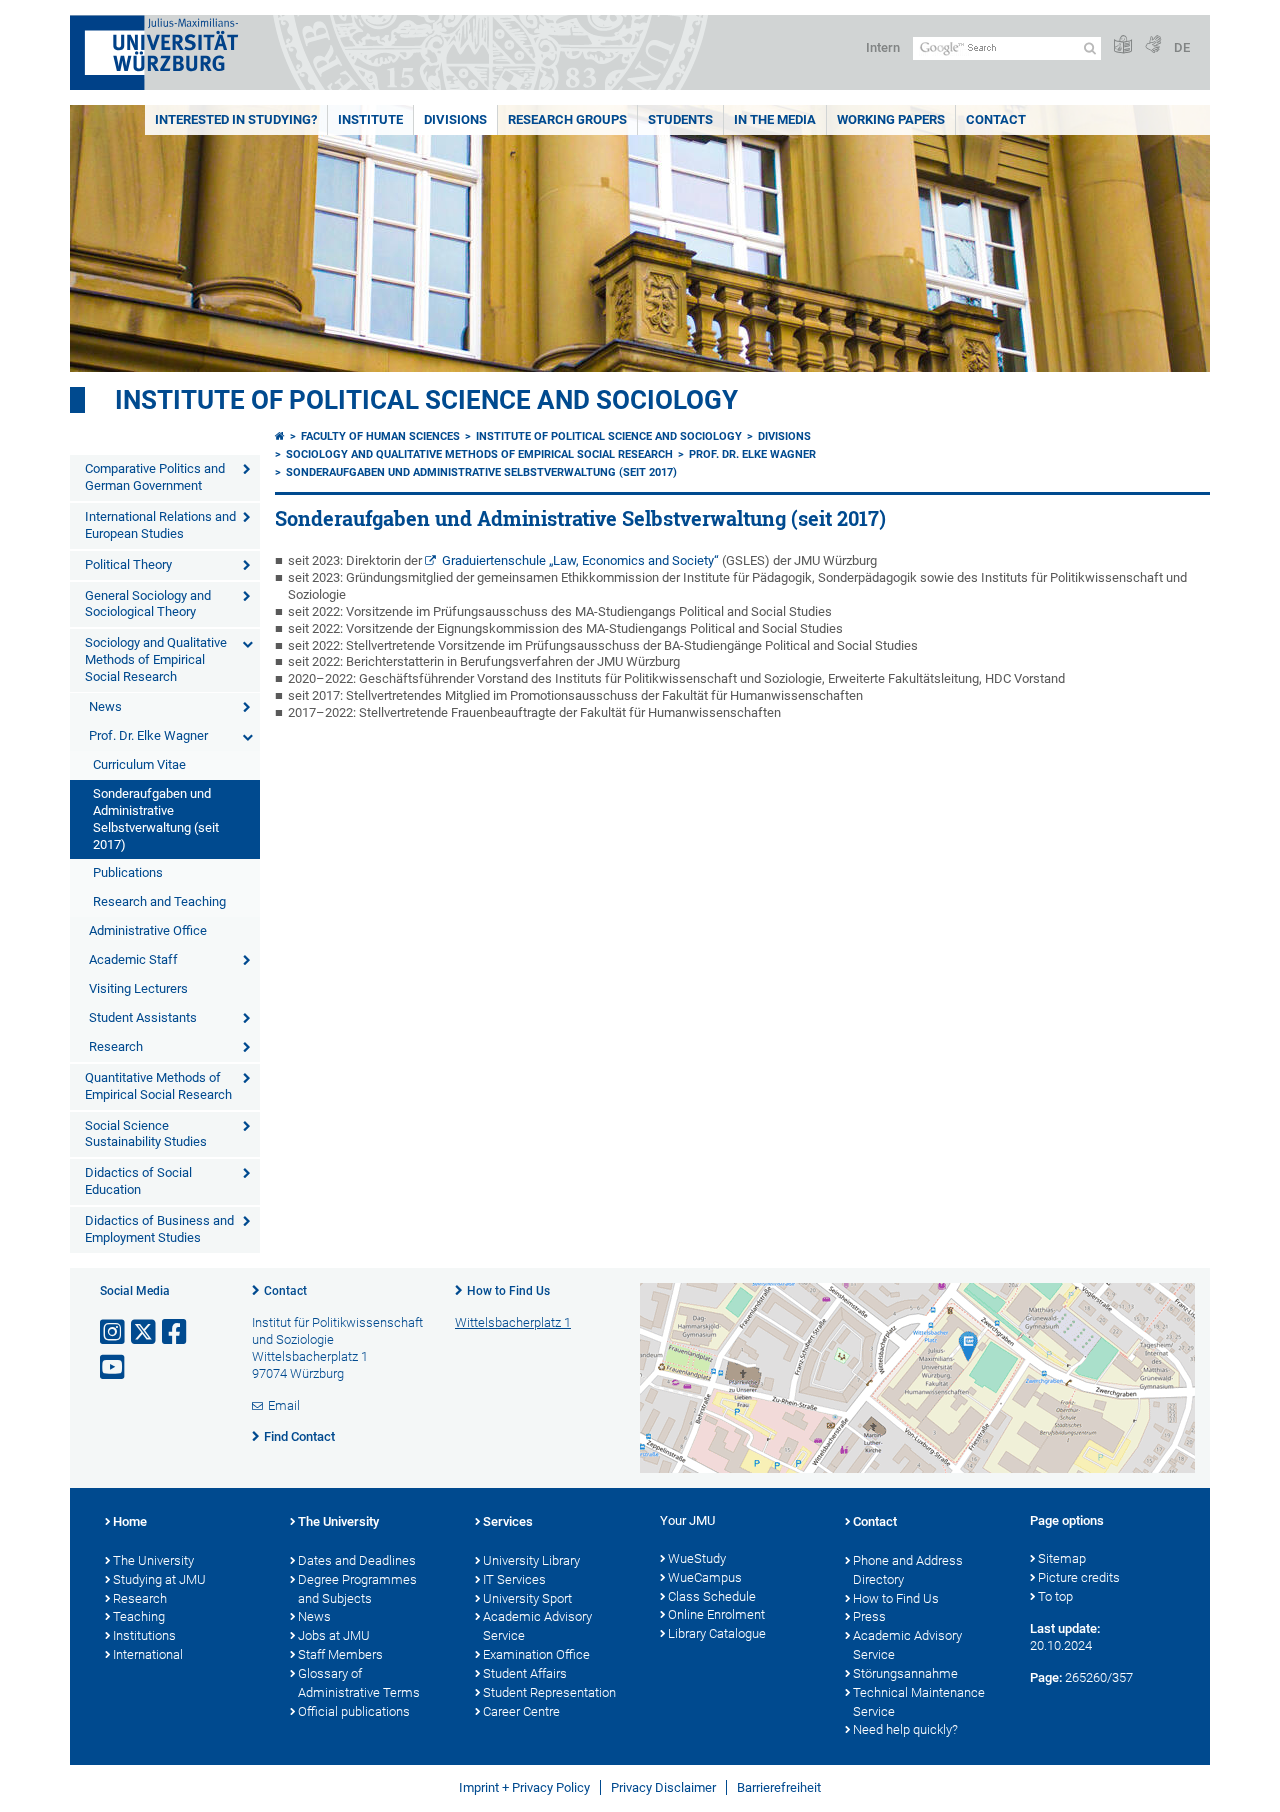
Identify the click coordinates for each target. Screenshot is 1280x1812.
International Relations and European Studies (160, 525)
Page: (1046, 1677)
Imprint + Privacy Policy (524, 1787)
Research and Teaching (159, 901)
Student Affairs (525, 1673)
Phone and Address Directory (908, 1570)
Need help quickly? (905, 1729)
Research (116, 1046)
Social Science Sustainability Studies (146, 1134)
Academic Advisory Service (537, 1626)
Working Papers (891, 119)
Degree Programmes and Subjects (357, 1589)
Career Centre (521, 1711)
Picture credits (1079, 1577)
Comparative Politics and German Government (155, 477)
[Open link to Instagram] (114, 1332)
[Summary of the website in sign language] (1153, 45)
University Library (531, 1560)
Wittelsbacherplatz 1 (513, 1322)
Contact (996, 119)
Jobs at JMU (334, 1635)
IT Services (514, 1579)
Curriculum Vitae (139, 764)
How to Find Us (508, 1291)
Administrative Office (148, 930)
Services (508, 1521)
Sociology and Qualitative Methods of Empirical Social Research (156, 659)
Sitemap (1062, 1558)
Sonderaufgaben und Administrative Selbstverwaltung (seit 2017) (156, 819)
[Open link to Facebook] (176, 1332)
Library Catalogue (717, 1633)
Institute (370, 119)
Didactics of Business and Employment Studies (159, 1229)
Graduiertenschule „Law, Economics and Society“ (580, 560)
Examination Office (536, 1654)
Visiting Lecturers (138, 988)
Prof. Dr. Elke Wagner (148, 735)
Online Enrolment (716, 1614)
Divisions (455, 119)
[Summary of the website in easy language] (1123, 45)
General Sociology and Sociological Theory (148, 604)
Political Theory (128, 564)
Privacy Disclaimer (663, 1787)
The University (153, 1560)
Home (130, 1521)
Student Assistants (143, 1017)
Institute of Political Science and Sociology (426, 400)
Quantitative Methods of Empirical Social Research (158, 1086)
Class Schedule (712, 1596)
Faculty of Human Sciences (380, 436)
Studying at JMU (159, 1579)
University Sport (527, 1598)
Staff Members (340, 1654)
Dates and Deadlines (357, 1560)
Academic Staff (133, 959)
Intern (883, 47)
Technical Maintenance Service (919, 1702)
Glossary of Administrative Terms (359, 1683)
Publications (128, 872)
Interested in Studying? (236, 119)
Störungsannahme (905, 1673)
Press (869, 1616)
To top (1055, 1596)
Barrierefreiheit (779, 1787)
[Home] (280, 436)
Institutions (144, 1635)
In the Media (775, 119)
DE (1182, 47)
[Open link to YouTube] (114, 1367)
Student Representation (549, 1692)
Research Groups (567, 119)
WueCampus (705, 1577)
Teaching (139, 1616)
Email (284, 1405)
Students (680, 119)
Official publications (354, 1711)
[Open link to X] (145, 1332)
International (148, 1654)
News (105, 706)
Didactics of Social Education (138, 1181)
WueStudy (697, 1558)
